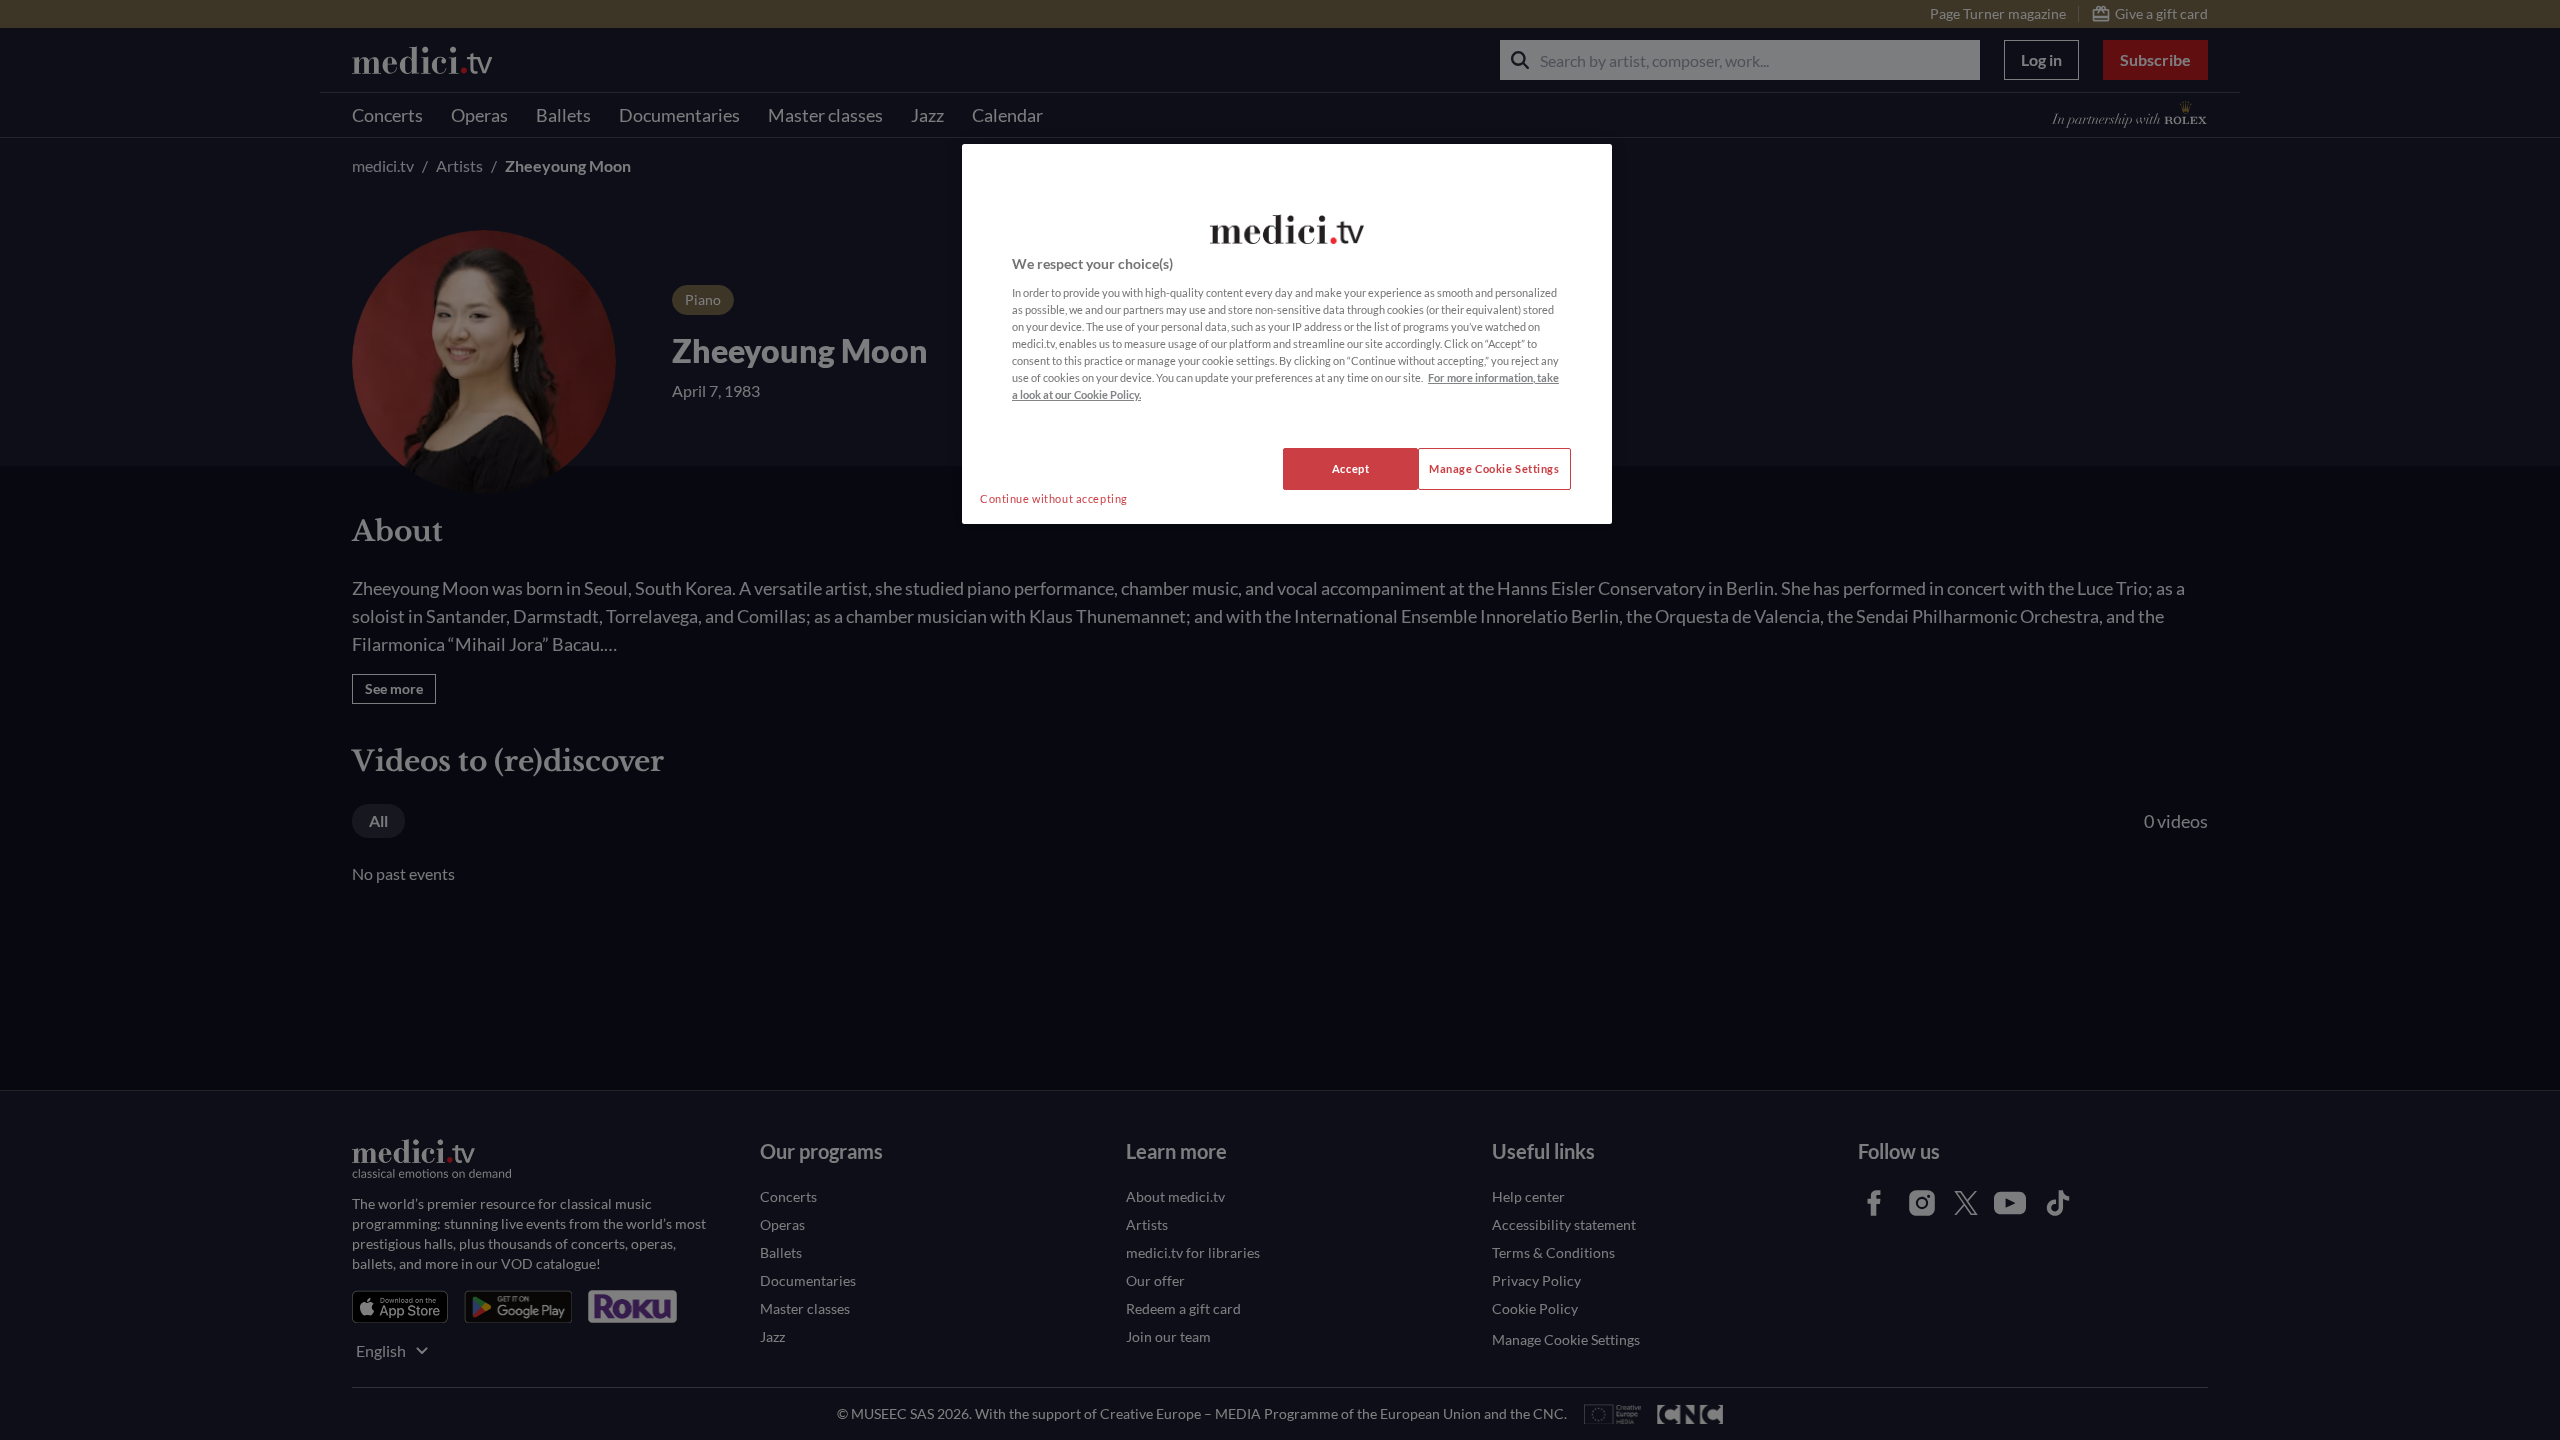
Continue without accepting (1054, 498)
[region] (1287, 334)
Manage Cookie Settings (1494, 468)
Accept (1350, 468)
